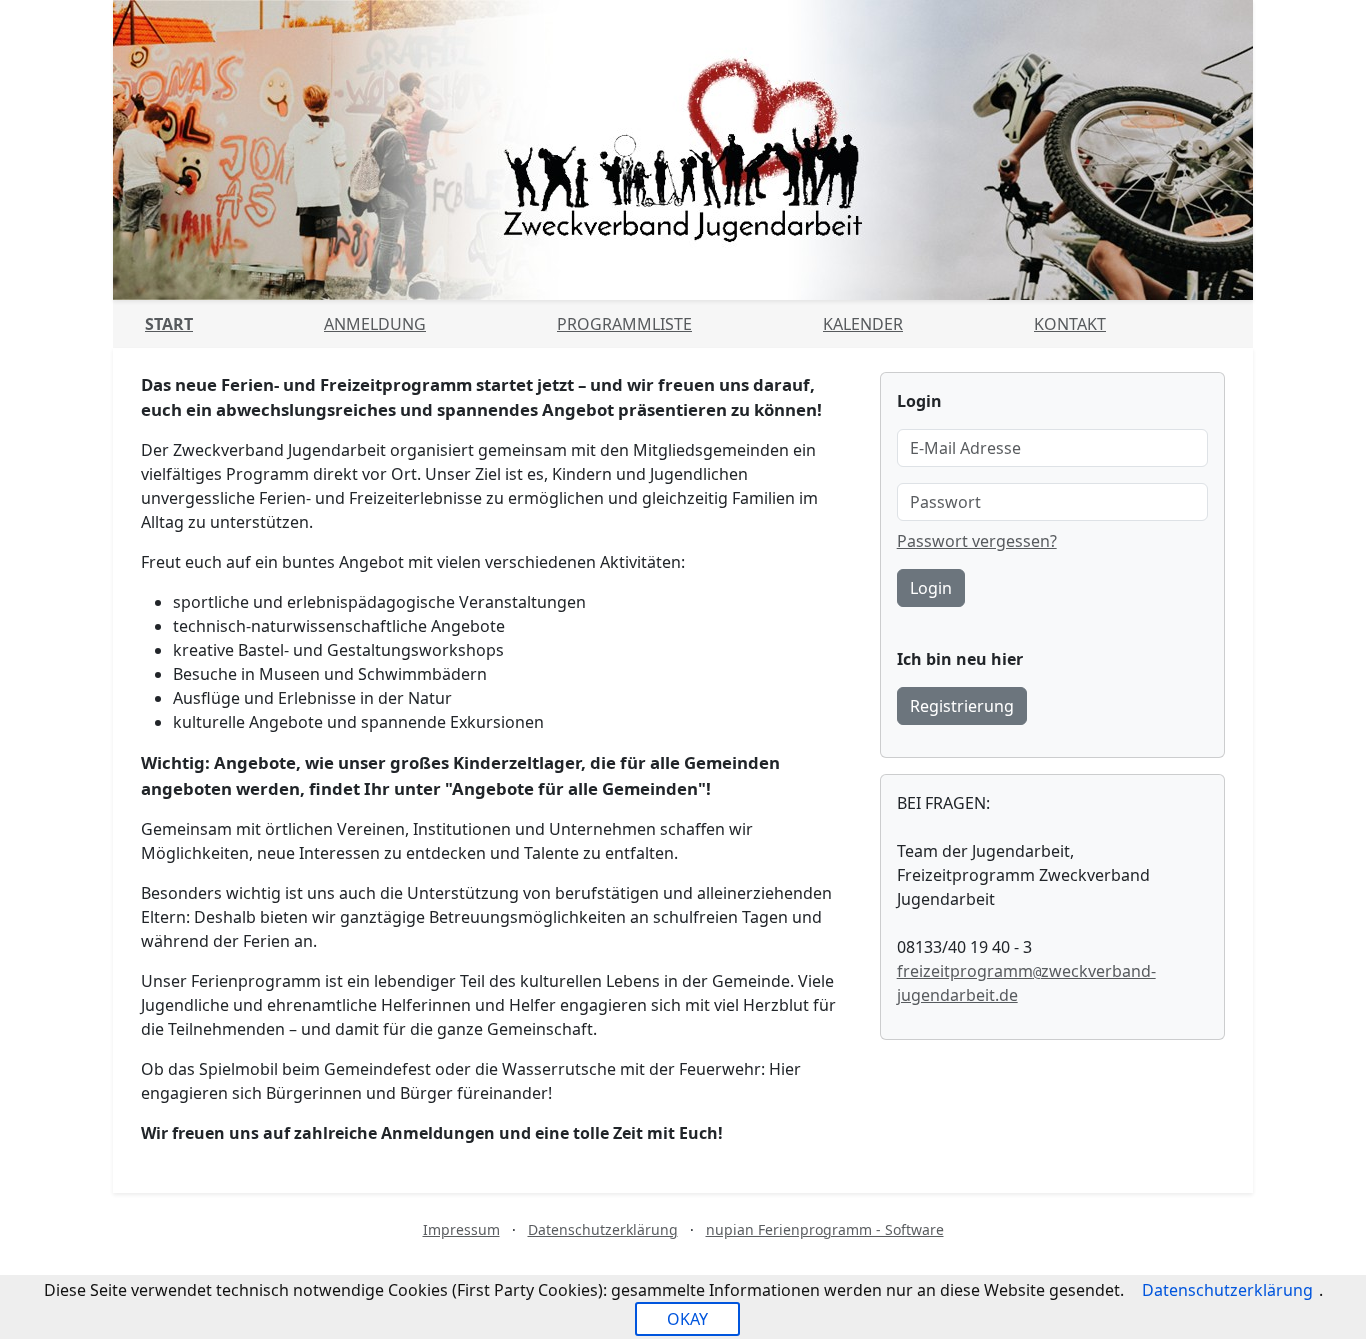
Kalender (863, 324)
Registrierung (962, 706)
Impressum (461, 1229)
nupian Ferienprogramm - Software (825, 1229)
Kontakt (1070, 324)
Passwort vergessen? (977, 541)
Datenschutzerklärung (603, 1229)
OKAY (687, 1319)
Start (169, 324)
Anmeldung (375, 324)
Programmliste (624, 324)
